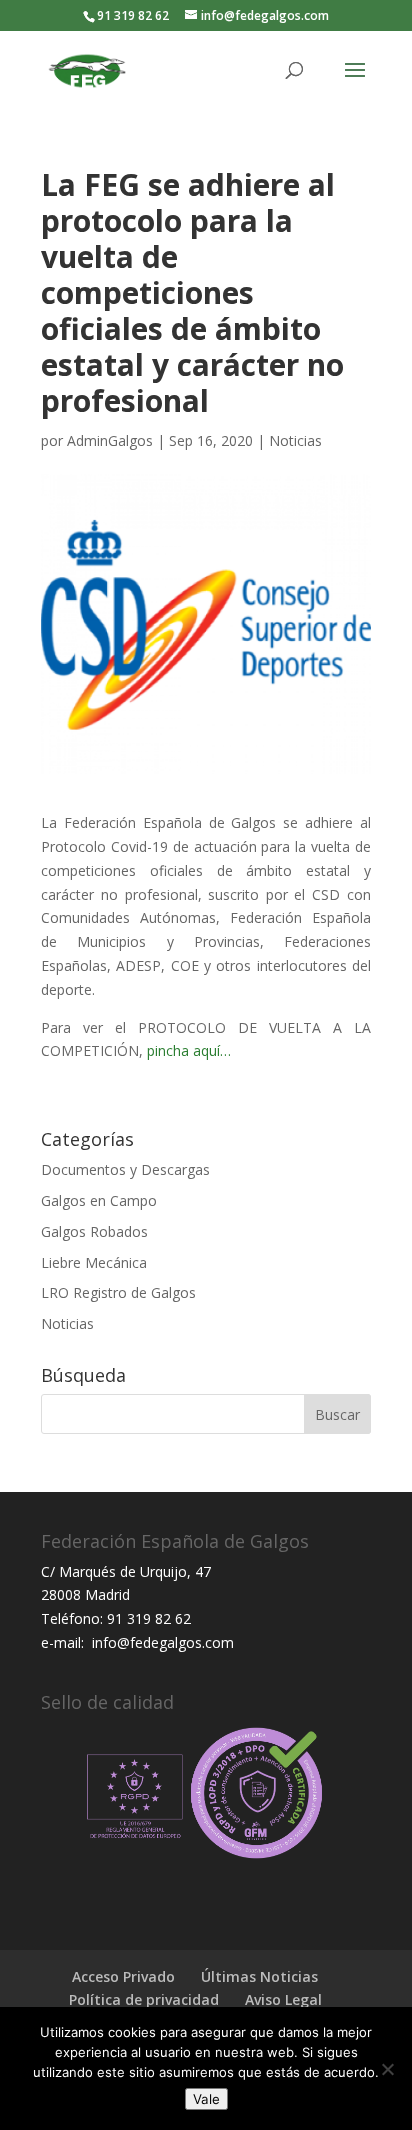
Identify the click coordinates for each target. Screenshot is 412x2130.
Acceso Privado (123, 1976)
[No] (387, 2069)
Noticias (295, 440)
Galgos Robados (94, 1231)
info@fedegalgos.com (161, 1642)
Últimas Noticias (259, 1976)
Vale (206, 2099)
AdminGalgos (110, 440)
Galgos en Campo (99, 1200)
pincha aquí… (187, 1050)
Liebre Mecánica (94, 1262)
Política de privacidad (144, 1999)
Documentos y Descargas (125, 1169)
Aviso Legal (283, 1999)
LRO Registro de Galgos (118, 1292)
